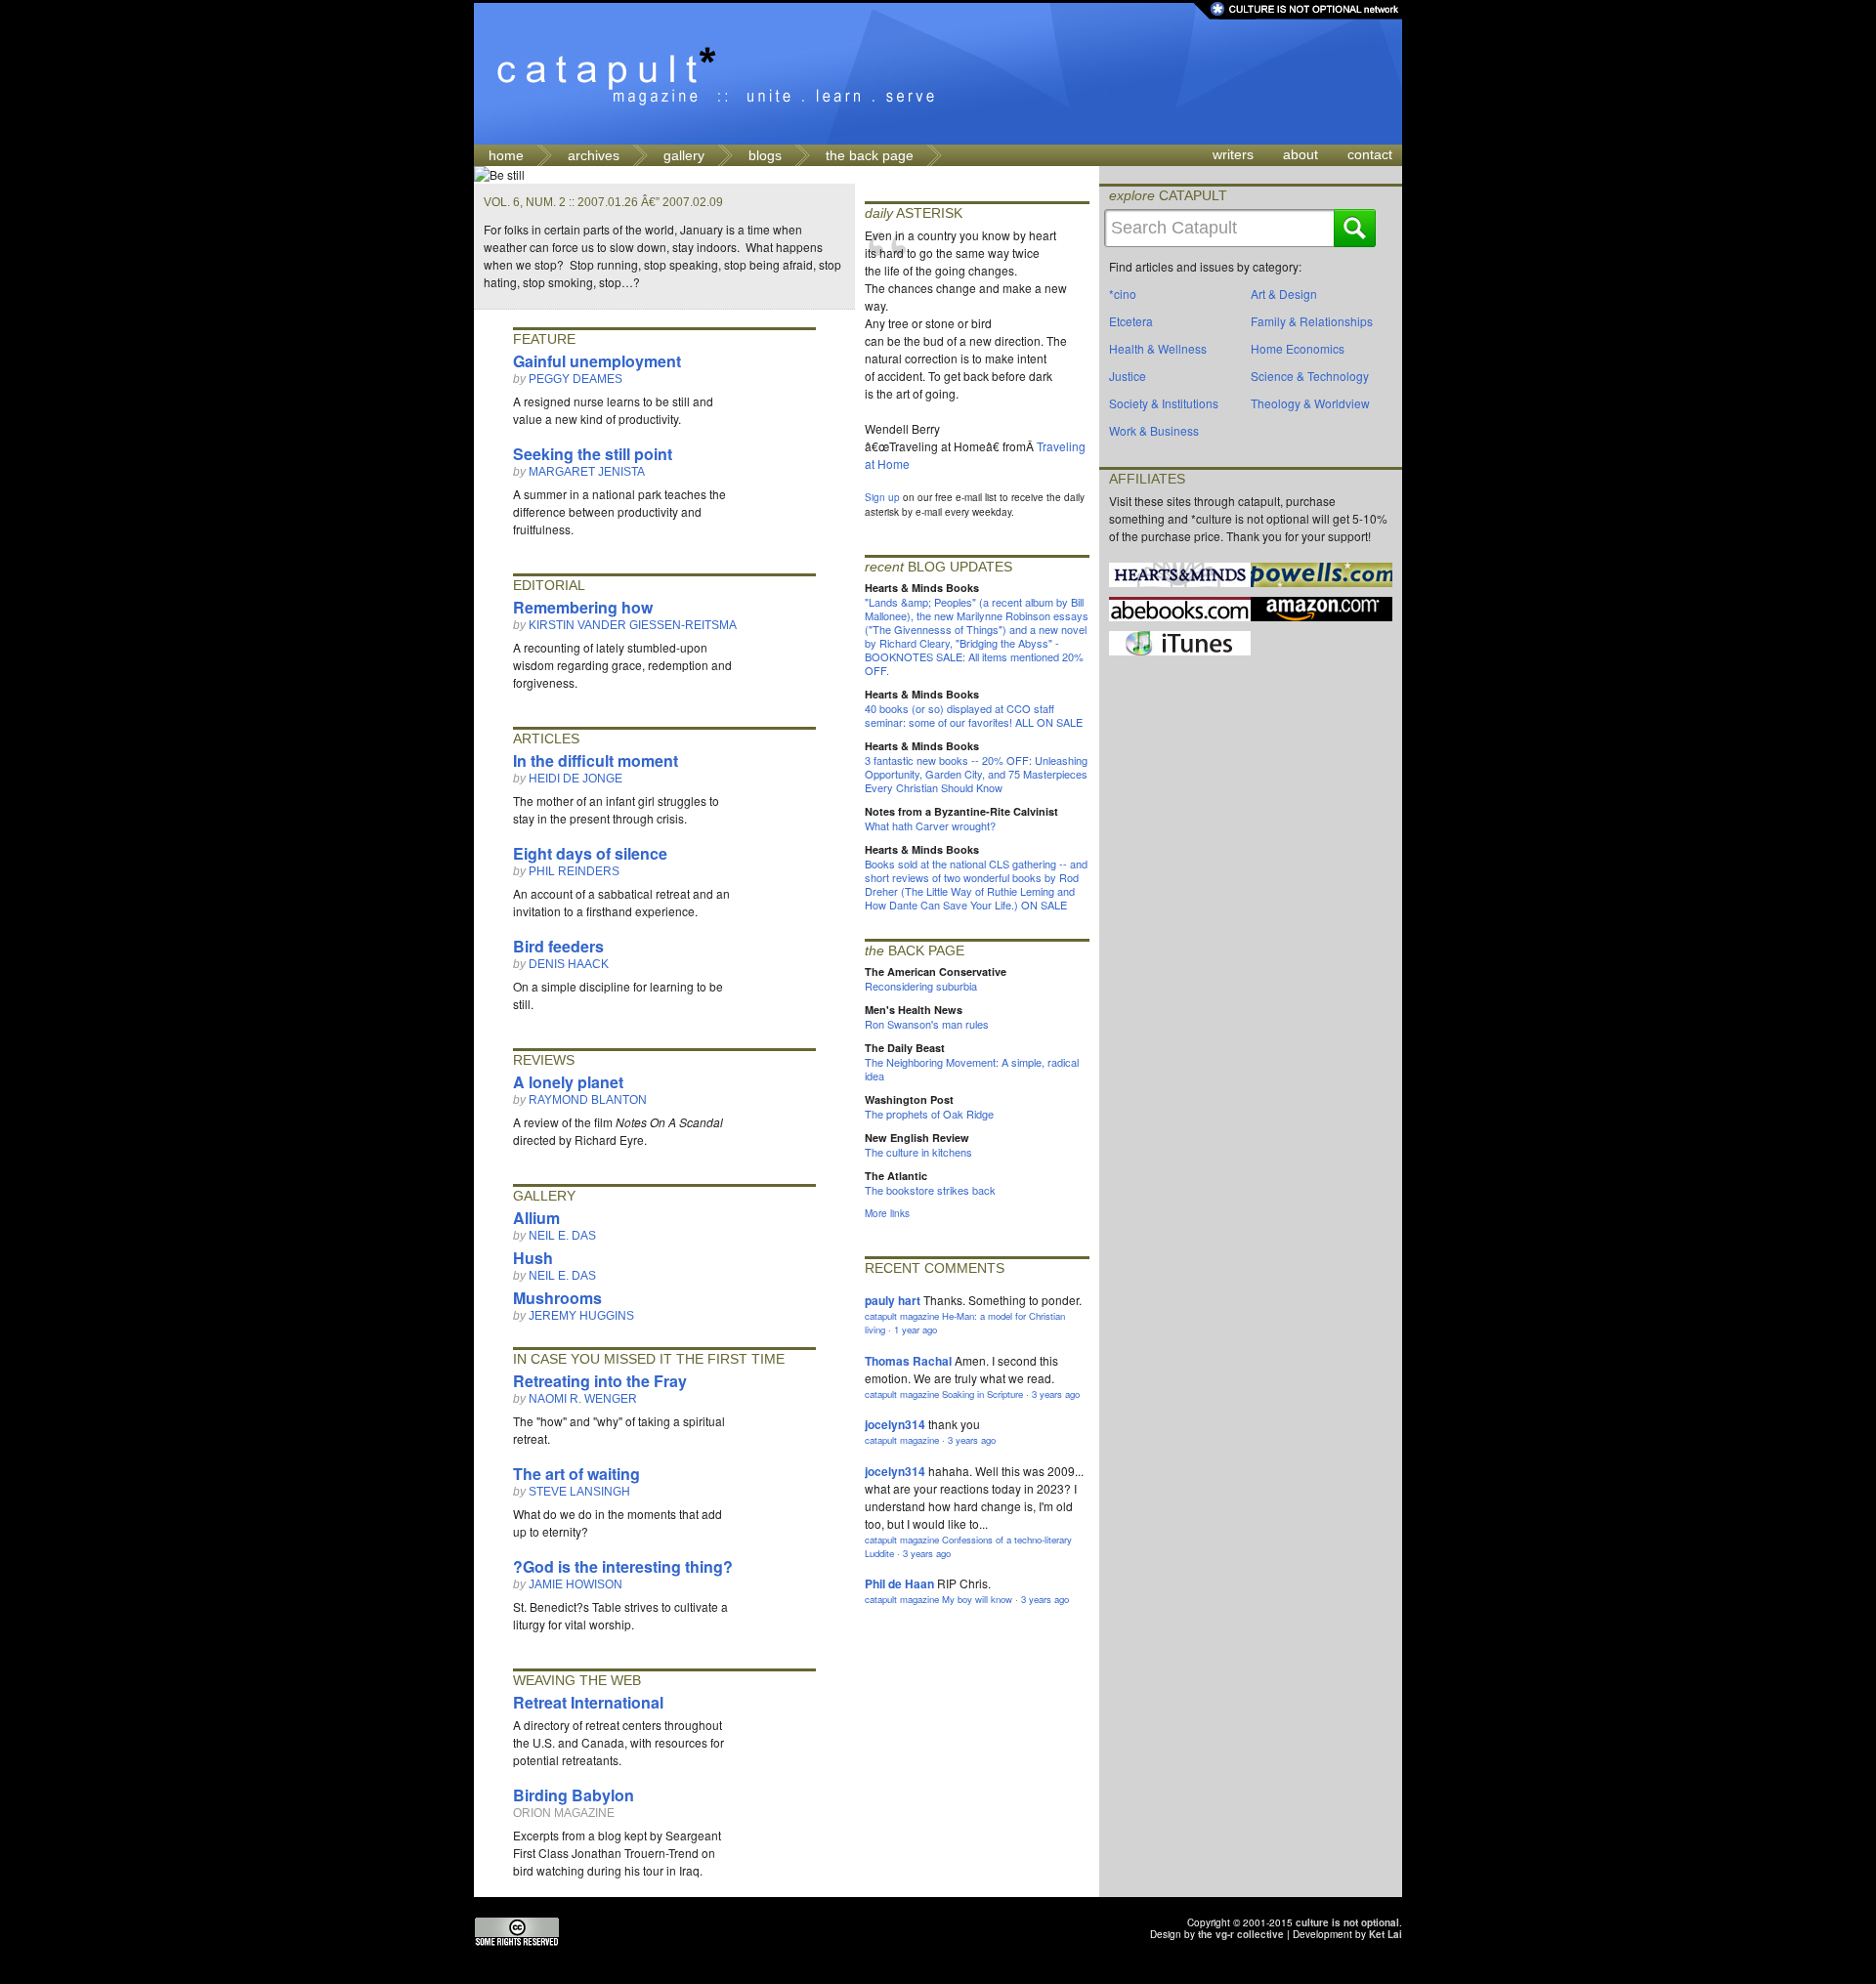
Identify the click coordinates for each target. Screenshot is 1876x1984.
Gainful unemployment (597, 361)
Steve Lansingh (579, 1492)
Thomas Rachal (908, 1361)
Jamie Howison (576, 1584)
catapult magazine (902, 1440)
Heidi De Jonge (576, 779)
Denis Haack (569, 964)
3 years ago (1056, 1394)
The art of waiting (576, 1474)
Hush (533, 1258)
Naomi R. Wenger (583, 1399)
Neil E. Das (562, 1236)
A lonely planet (568, 1082)
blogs (765, 155)
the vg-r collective (1241, 1934)
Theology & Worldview (1310, 403)
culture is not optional (1347, 1922)
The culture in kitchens (918, 1152)
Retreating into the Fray (600, 1381)
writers (1233, 154)
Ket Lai (1386, 1934)
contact (1370, 154)
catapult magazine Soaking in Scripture (944, 1394)
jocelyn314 (895, 1424)
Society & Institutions (1164, 403)
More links (887, 1213)
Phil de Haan (899, 1583)
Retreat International (588, 1702)
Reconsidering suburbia (921, 986)
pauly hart (893, 1300)
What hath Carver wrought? (930, 825)
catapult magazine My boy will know (938, 1599)
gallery (684, 155)
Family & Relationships (1312, 321)
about (1300, 154)
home (506, 155)
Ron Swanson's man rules (927, 1024)
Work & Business (1154, 430)
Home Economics (1298, 348)
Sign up (882, 497)
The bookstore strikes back (930, 1190)
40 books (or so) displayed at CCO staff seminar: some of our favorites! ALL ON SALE (974, 715)
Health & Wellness (1158, 348)
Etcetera (1131, 321)
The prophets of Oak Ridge (929, 1114)
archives (594, 155)
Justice (1128, 376)
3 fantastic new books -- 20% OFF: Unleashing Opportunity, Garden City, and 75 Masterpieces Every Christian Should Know (976, 774)
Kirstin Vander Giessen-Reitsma (633, 625)
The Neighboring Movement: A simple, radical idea (972, 1069)
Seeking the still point (593, 454)
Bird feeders (558, 946)
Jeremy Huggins (581, 1316)
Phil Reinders (574, 871)
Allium (536, 1218)
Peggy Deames (576, 379)
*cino (1123, 294)
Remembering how (583, 607)
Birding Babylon (574, 1795)
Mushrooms (557, 1298)
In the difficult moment (596, 760)
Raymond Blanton (588, 1100)
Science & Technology (1310, 376)
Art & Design (1284, 294)
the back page (870, 155)
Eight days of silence (590, 853)
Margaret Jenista (587, 472)
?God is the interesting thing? (623, 1566)
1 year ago (916, 1330)
